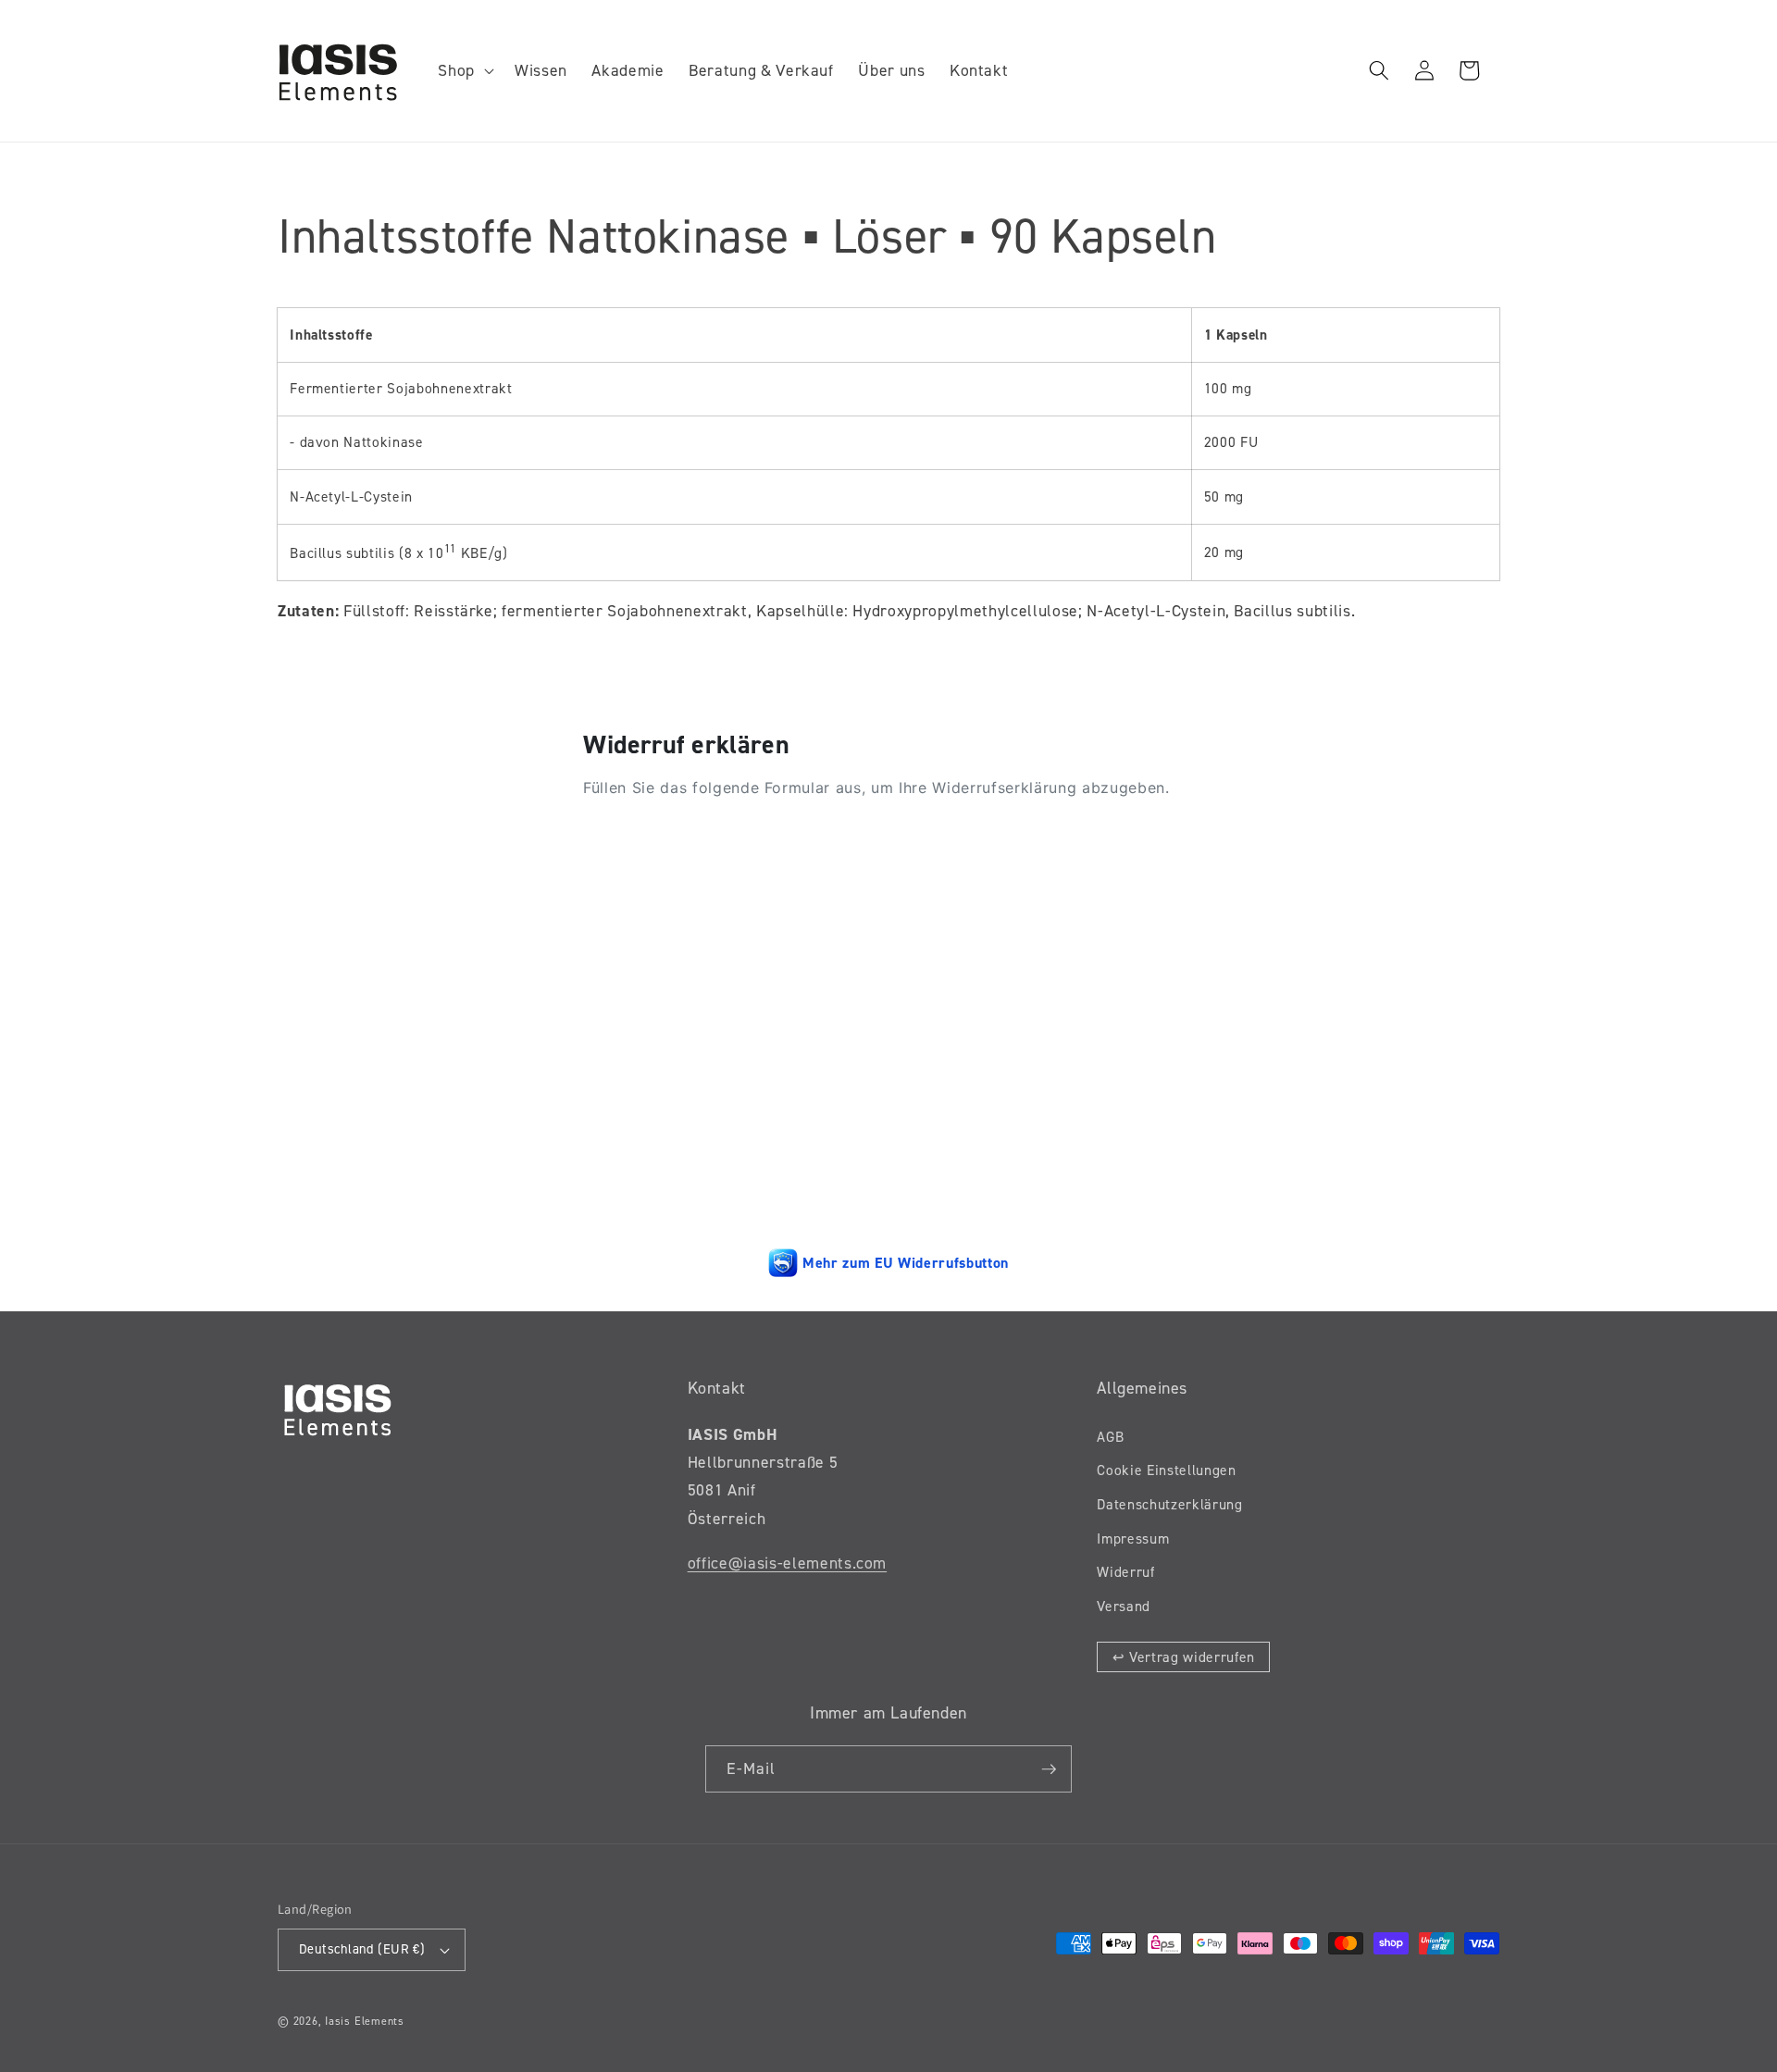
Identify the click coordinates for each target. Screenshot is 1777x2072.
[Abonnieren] (1049, 1769)
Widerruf (1125, 1572)
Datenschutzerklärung (1169, 1504)
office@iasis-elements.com (788, 1563)
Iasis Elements (365, 2021)
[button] (464, 71)
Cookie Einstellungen (1166, 1470)
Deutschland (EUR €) (362, 1949)
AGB (1110, 1437)
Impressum (1133, 1538)
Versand (1124, 1606)
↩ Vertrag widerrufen (1184, 1657)
